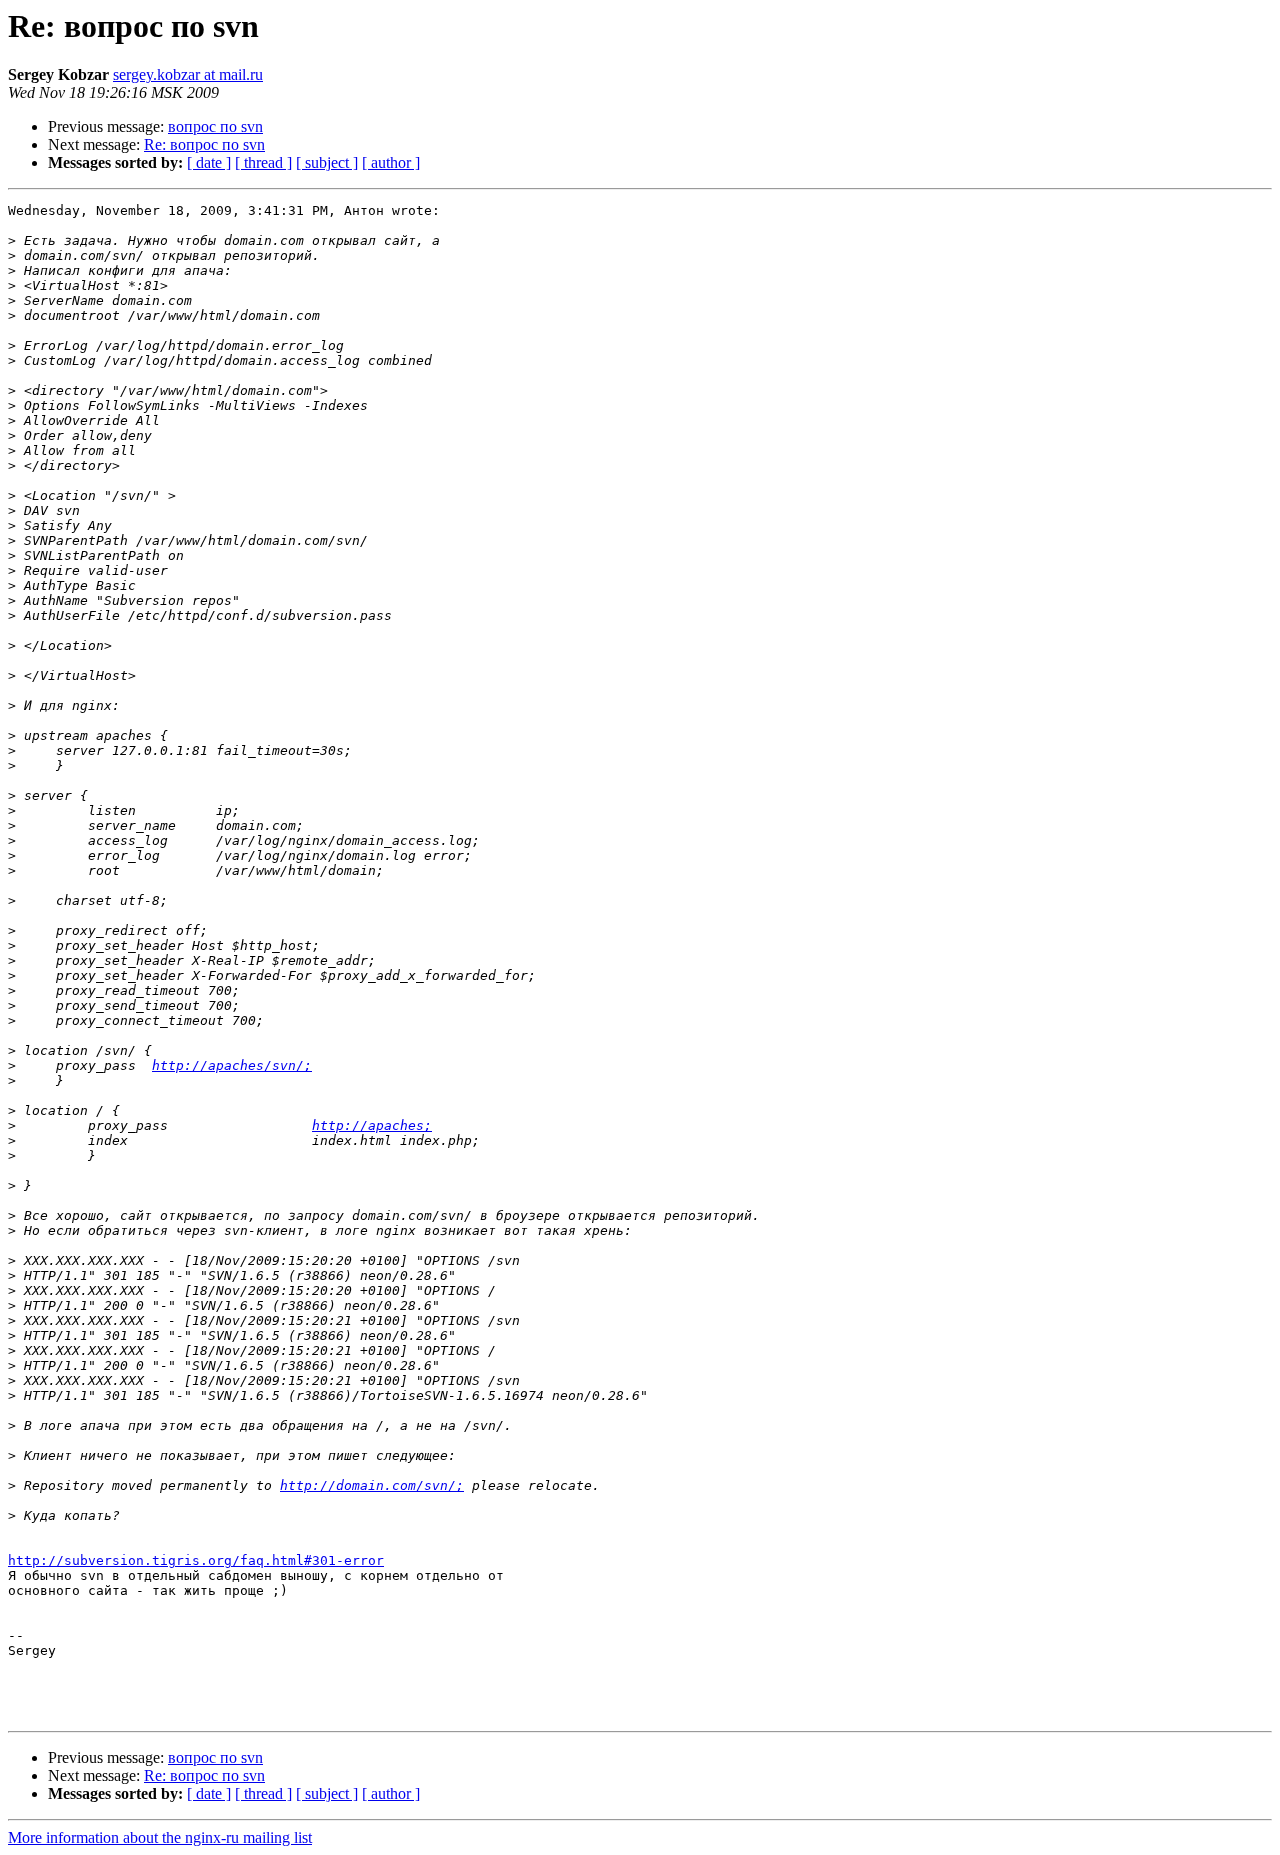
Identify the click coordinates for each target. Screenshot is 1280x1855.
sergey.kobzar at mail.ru (188, 74)
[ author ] (391, 162)
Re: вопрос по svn (204, 144)
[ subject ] (327, 162)
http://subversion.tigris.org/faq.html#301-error (196, 1560)
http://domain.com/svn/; (372, 1485)
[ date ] (209, 162)
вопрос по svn (215, 126)
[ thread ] (263, 162)
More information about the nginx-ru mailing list (160, 1837)
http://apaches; (372, 1125)
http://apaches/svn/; (232, 1065)
